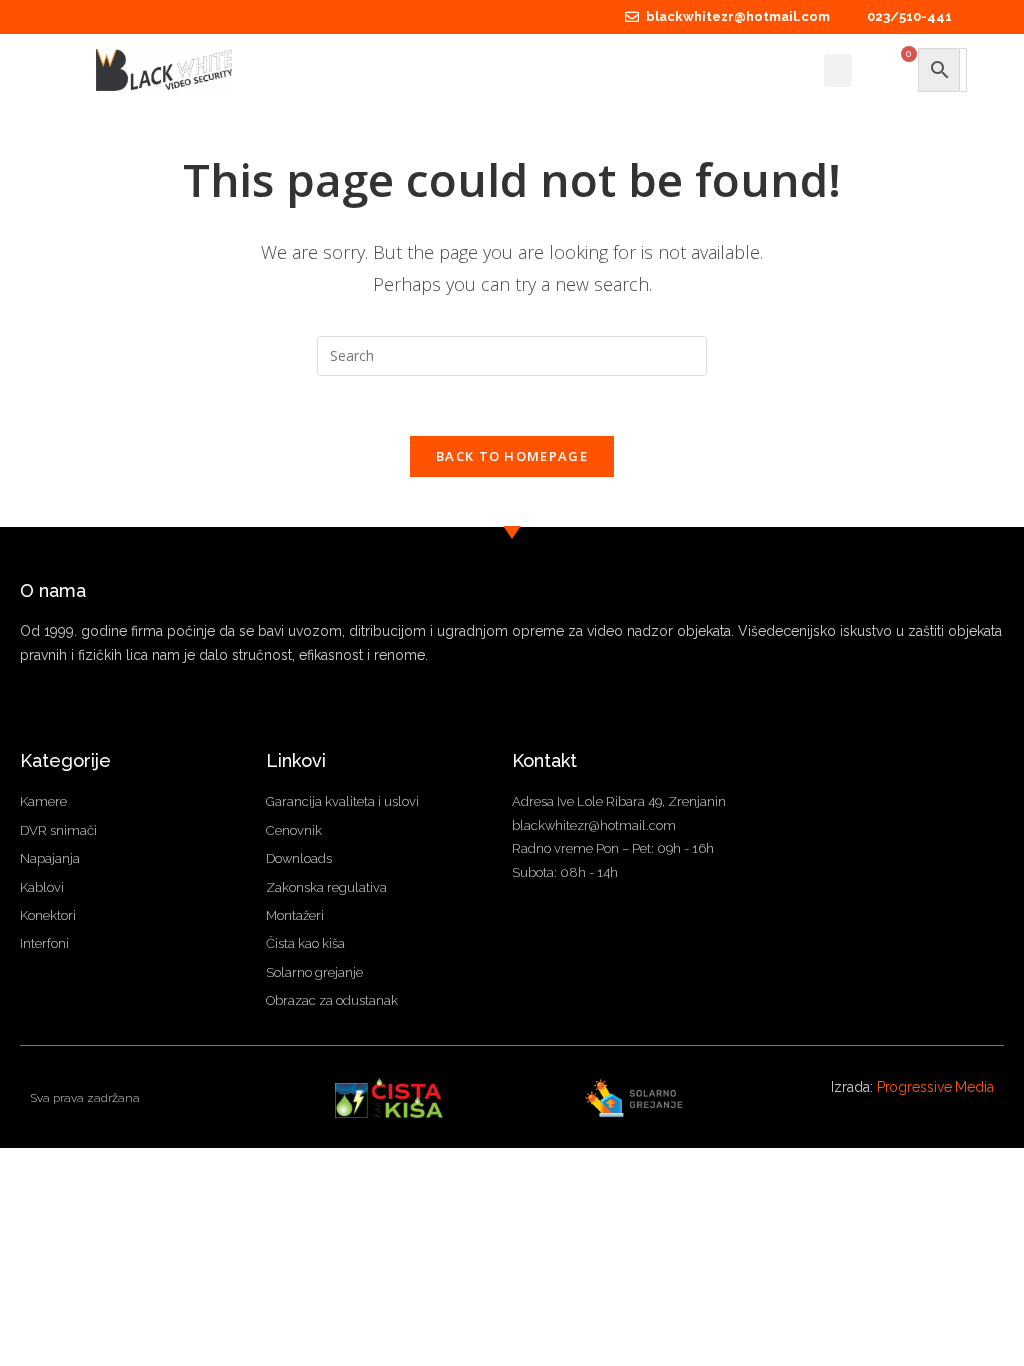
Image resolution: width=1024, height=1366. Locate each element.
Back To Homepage (512, 456)
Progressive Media (935, 1087)
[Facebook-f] (27, 714)
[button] (838, 70)
